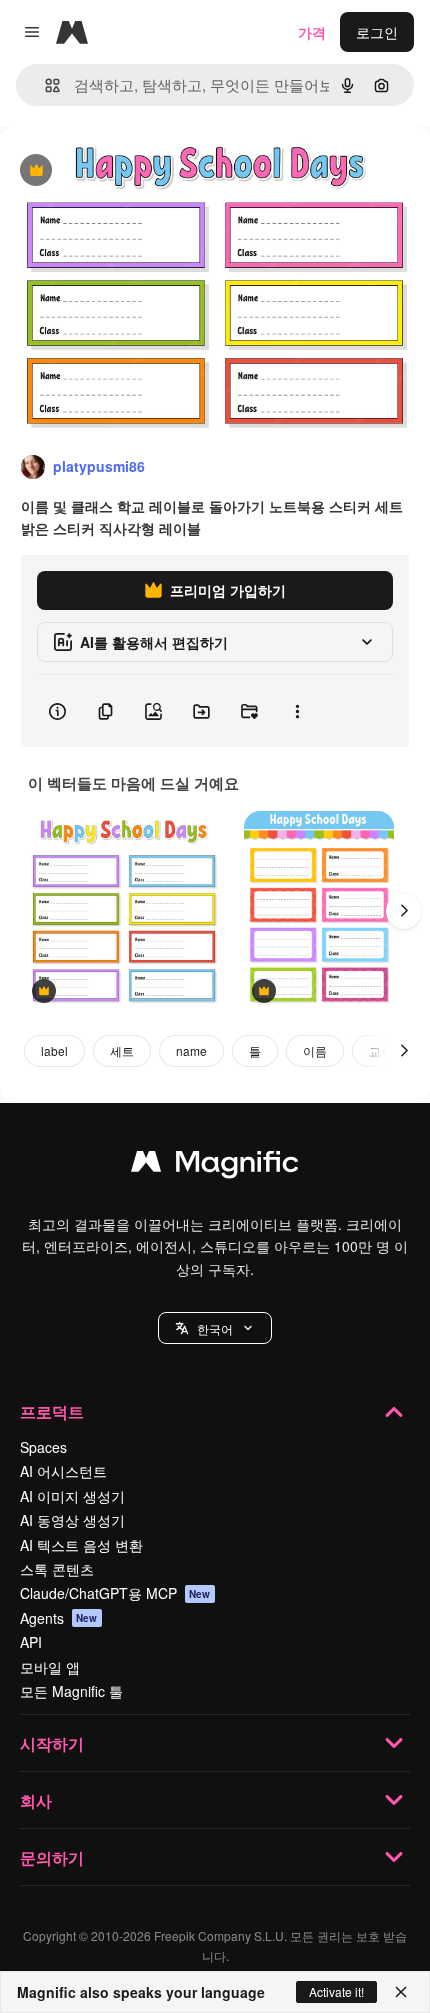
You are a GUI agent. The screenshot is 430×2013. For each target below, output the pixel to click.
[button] (215, 1328)
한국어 (215, 1328)
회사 (36, 1800)
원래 (115, 171)
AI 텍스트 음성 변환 (81, 1545)
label (54, 1050)
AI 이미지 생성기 (72, 1496)
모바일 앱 (50, 1667)
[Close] (401, 1992)
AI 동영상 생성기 (72, 1520)
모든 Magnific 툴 (71, 1691)
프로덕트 (52, 1411)
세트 (122, 1050)
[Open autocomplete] (44, 85)
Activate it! (336, 1991)
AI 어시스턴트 (63, 1471)
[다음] (404, 911)
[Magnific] (215, 1166)
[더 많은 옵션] (297, 711)
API (31, 1642)
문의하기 (52, 1857)
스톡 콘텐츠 (57, 1569)
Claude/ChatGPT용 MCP (115, 1593)
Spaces (43, 1447)
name (191, 1050)
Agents (59, 1618)
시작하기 (52, 1743)
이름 (315, 1050)
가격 (312, 32)
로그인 (377, 32)
